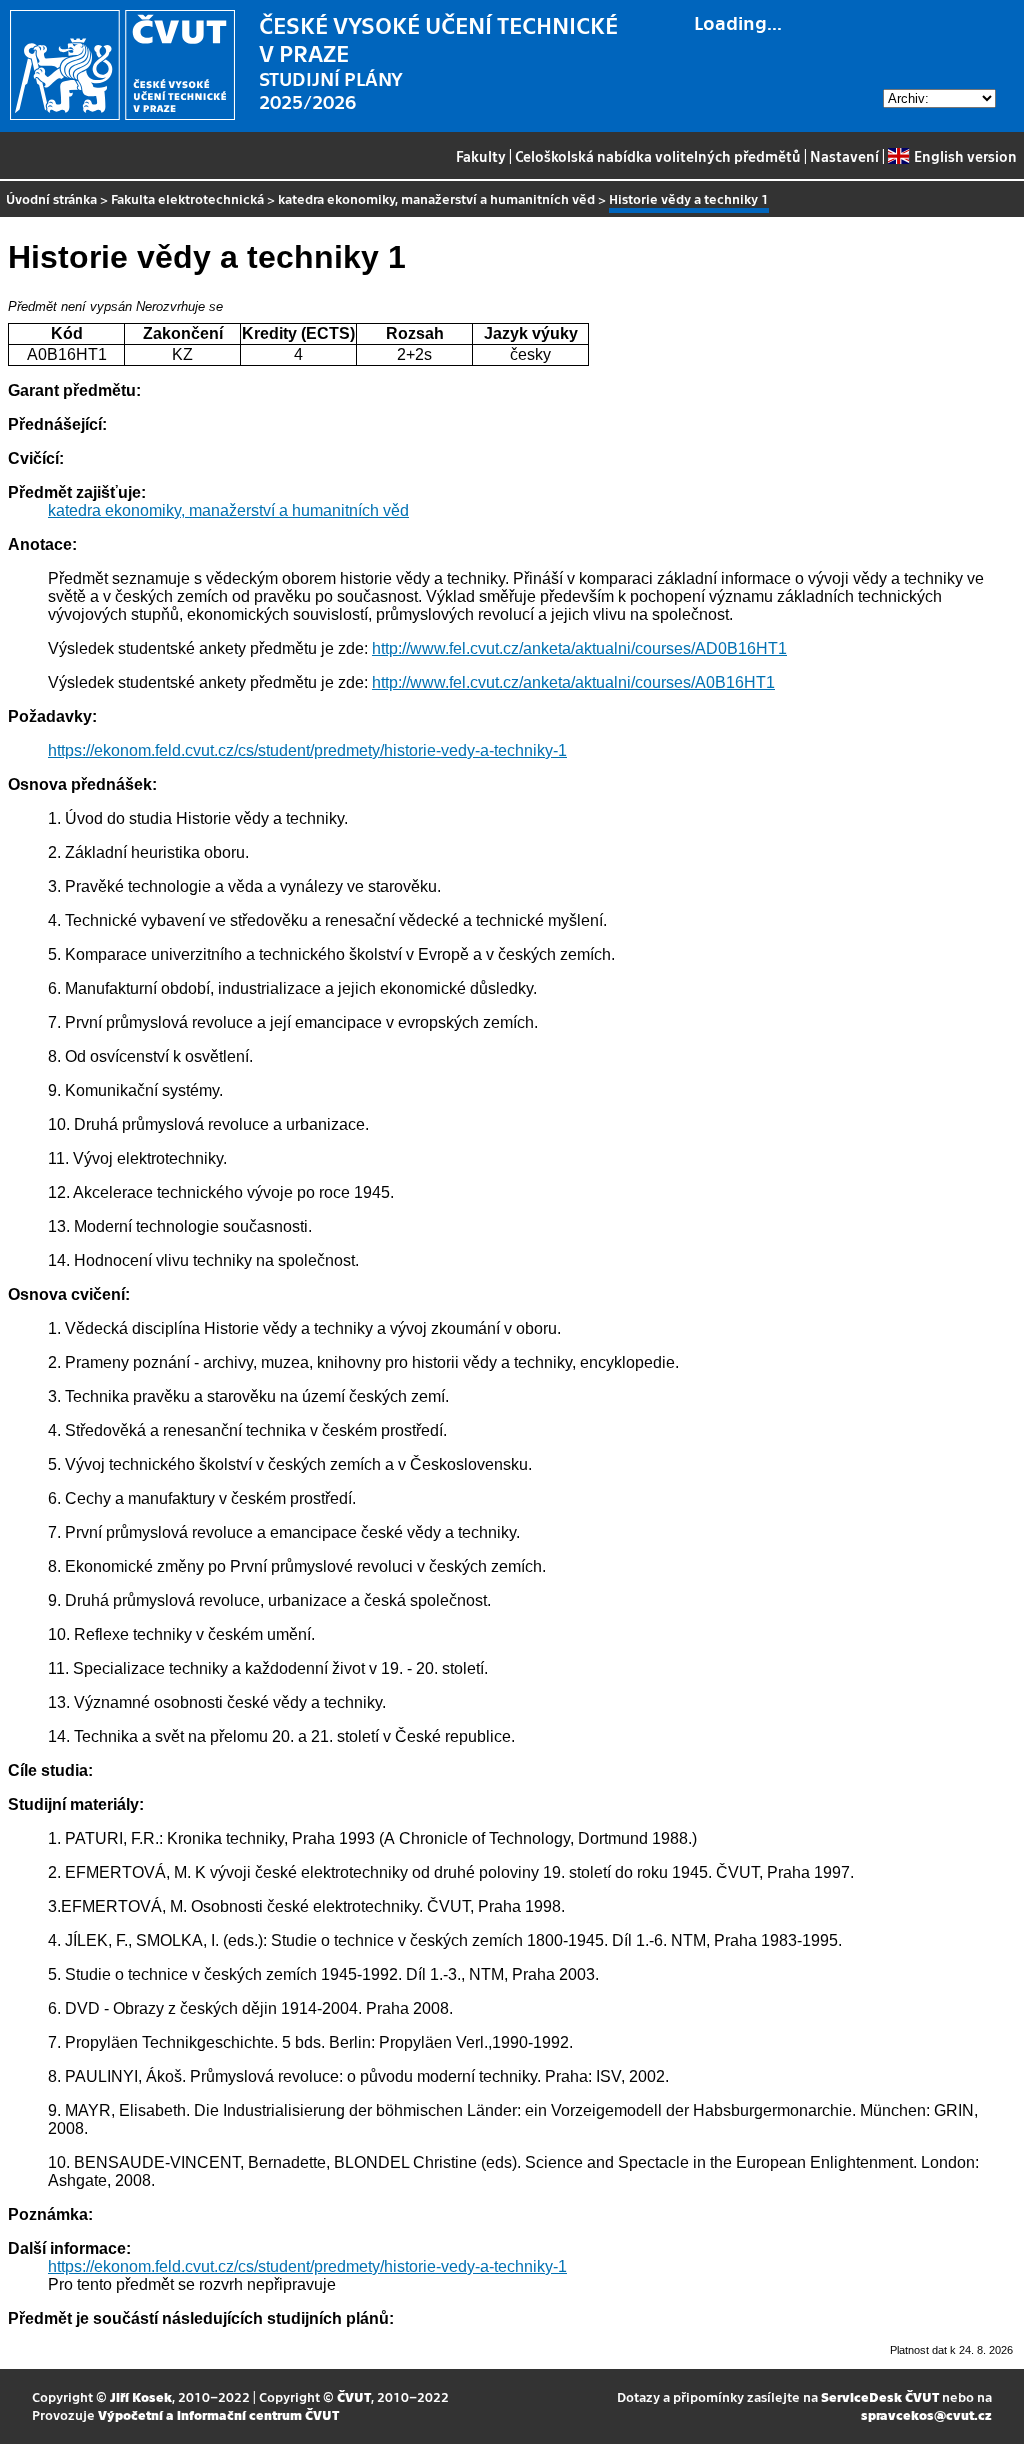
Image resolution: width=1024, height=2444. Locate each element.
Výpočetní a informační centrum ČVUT (218, 2414)
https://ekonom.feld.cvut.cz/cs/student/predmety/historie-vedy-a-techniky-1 (307, 750)
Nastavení (844, 156)
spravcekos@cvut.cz (926, 2414)
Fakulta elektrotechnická (187, 198)
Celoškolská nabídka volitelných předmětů (658, 156)
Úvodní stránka (51, 198)
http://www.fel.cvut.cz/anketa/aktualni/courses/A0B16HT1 (573, 682)
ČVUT (354, 2396)
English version (965, 156)
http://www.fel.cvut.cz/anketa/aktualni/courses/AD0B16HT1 (579, 648)
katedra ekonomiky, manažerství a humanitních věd (436, 198)
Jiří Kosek (141, 2396)
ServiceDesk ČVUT (880, 2396)
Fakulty (481, 156)
